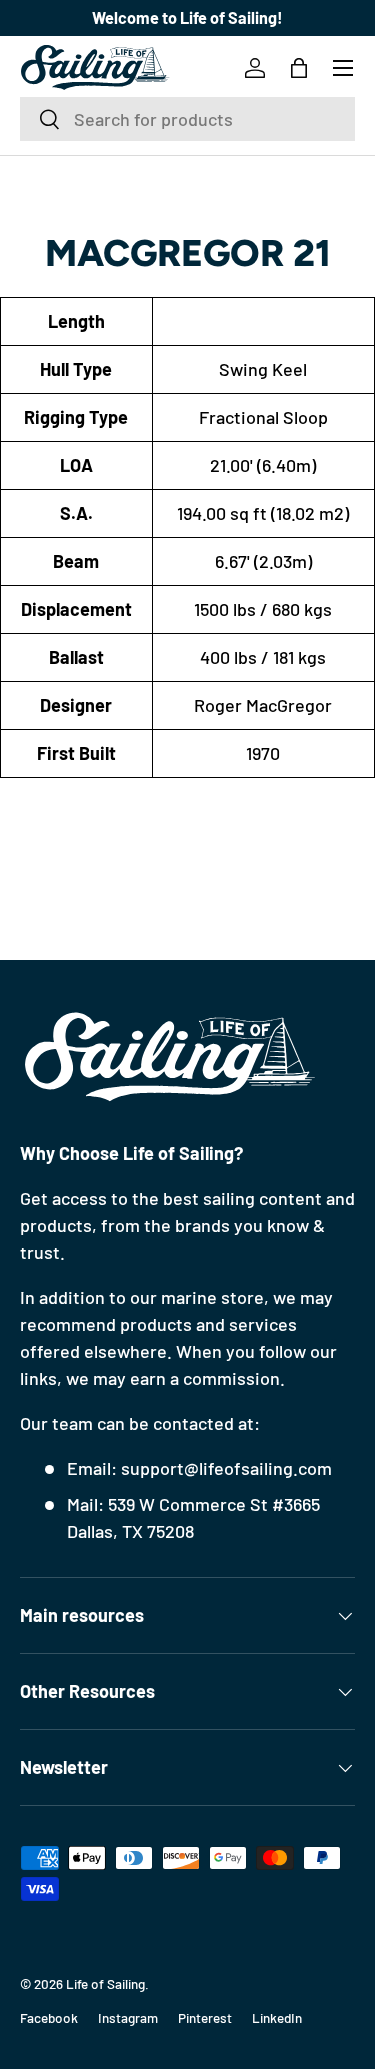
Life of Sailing (105, 1983)
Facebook (49, 2017)
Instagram (128, 2017)
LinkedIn (277, 2017)
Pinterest (205, 2017)
